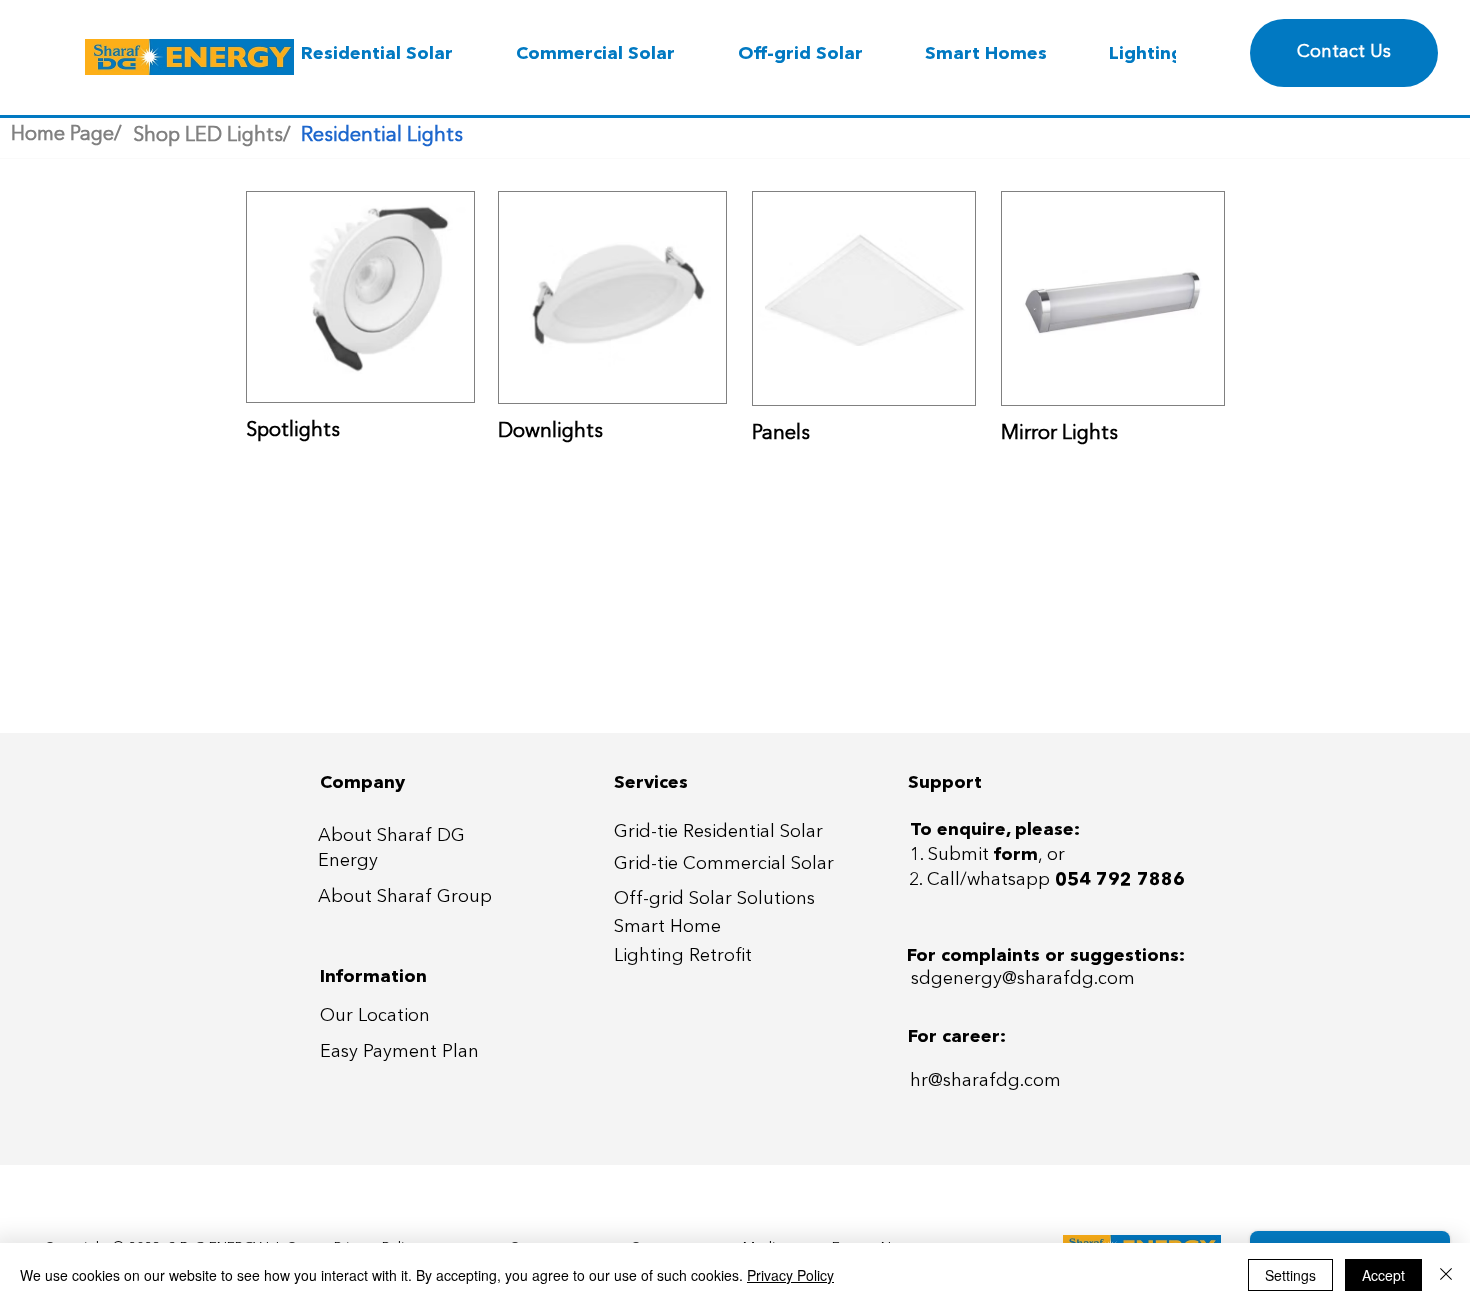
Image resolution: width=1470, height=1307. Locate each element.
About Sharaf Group (405, 897)
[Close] (1446, 1275)
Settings (1290, 1275)
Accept (1383, 1275)
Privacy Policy (790, 1275)
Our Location (375, 1016)
